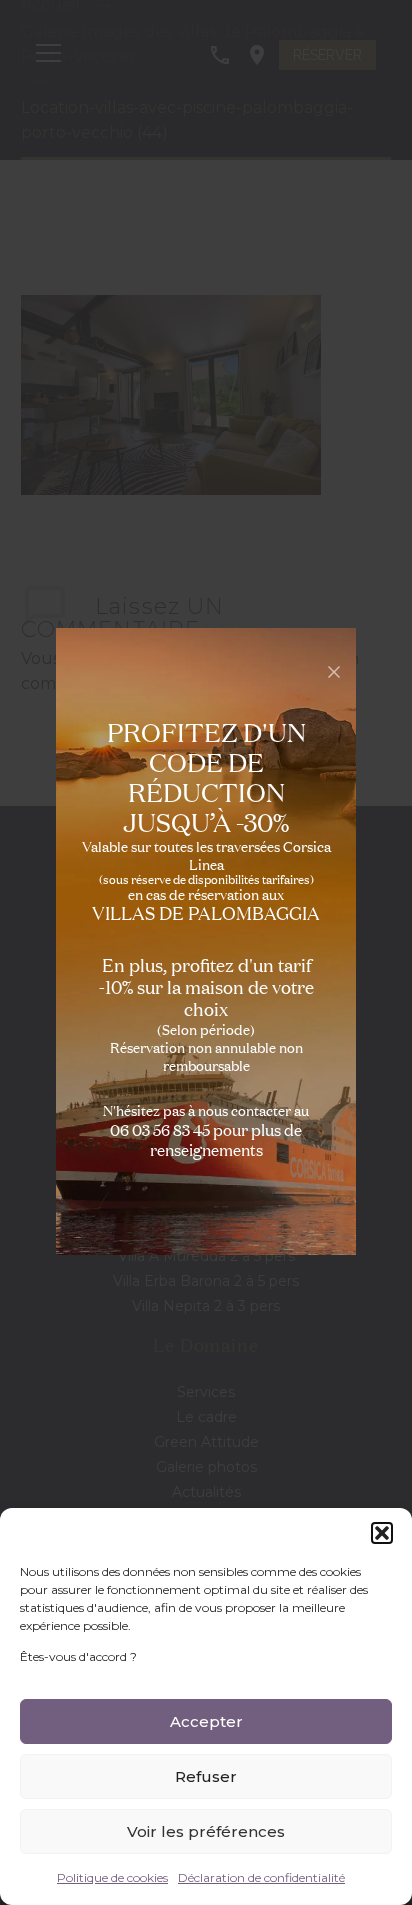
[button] (382, 1533)
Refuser (206, 1776)
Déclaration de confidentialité (261, 1877)
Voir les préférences (206, 1831)
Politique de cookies (112, 1877)
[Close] (334, 672)
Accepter (206, 1721)
